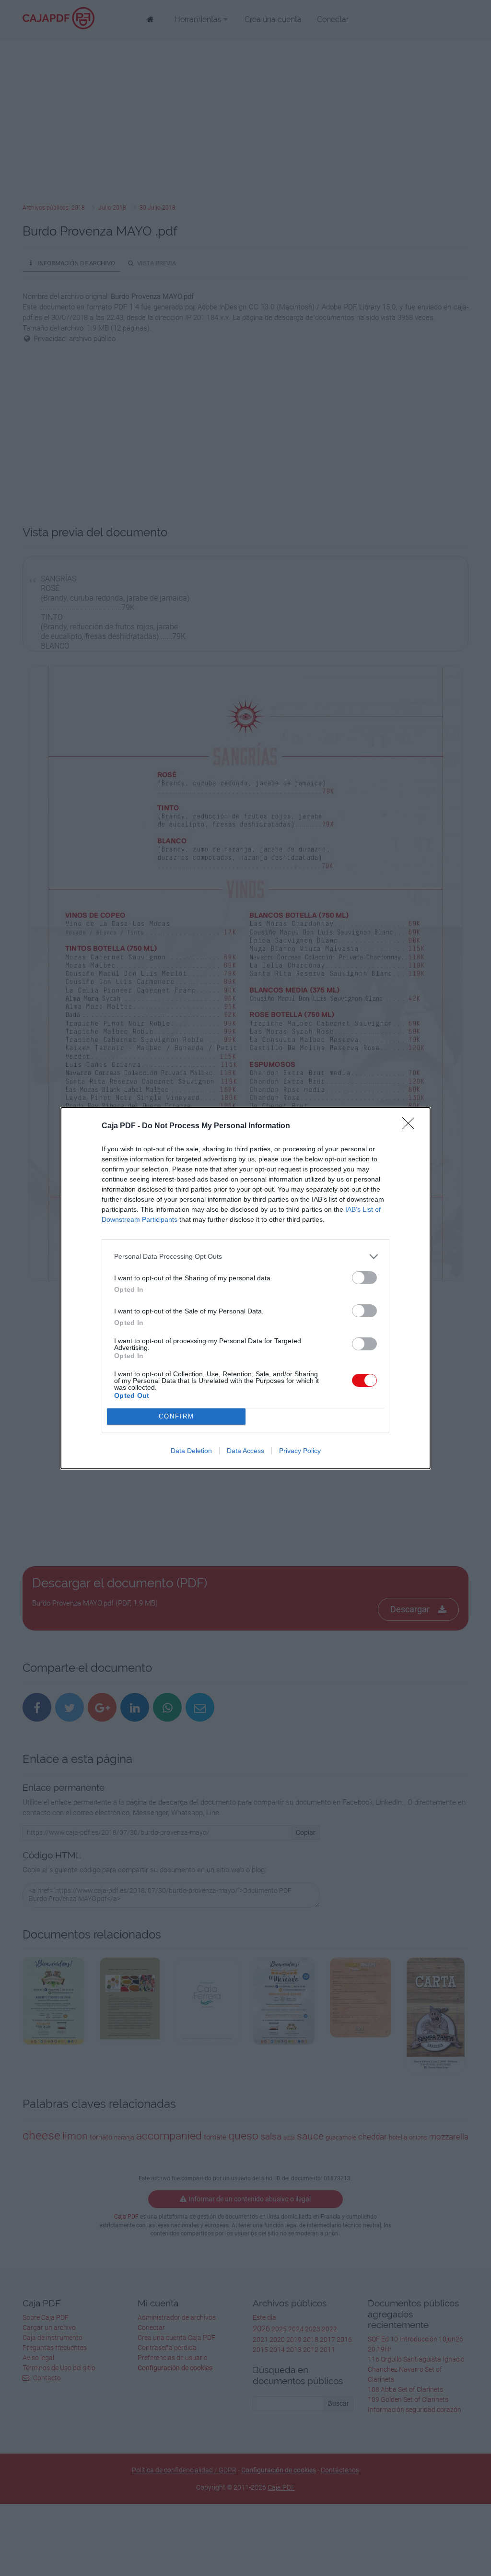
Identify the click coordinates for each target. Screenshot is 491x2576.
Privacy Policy (300, 1451)
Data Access (245, 1451)
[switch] (364, 1278)
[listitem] (245, 1257)
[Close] (411, 1126)
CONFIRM (176, 1416)
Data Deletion (191, 1451)
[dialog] (245, 1288)
